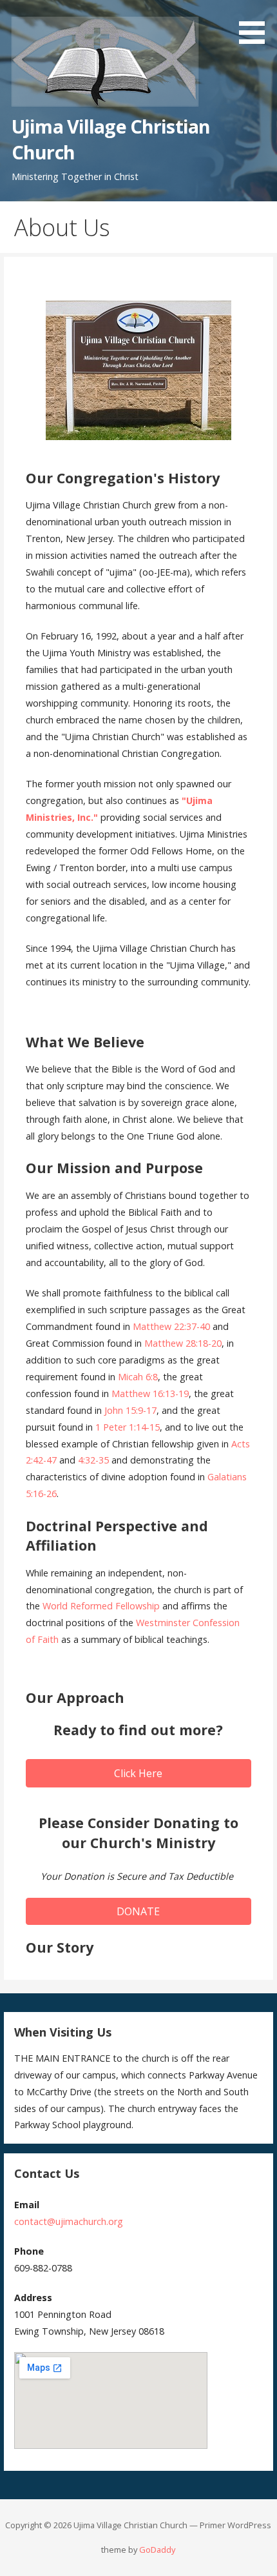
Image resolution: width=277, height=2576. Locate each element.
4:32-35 (93, 1460)
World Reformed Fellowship (101, 1606)
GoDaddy (157, 2550)
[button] (256, 24)
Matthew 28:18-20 (183, 1343)
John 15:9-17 (130, 1410)
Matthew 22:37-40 (171, 1326)
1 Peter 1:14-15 (128, 1427)
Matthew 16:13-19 (150, 1394)
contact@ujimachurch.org (69, 2221)
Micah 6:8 (138, 1377)
